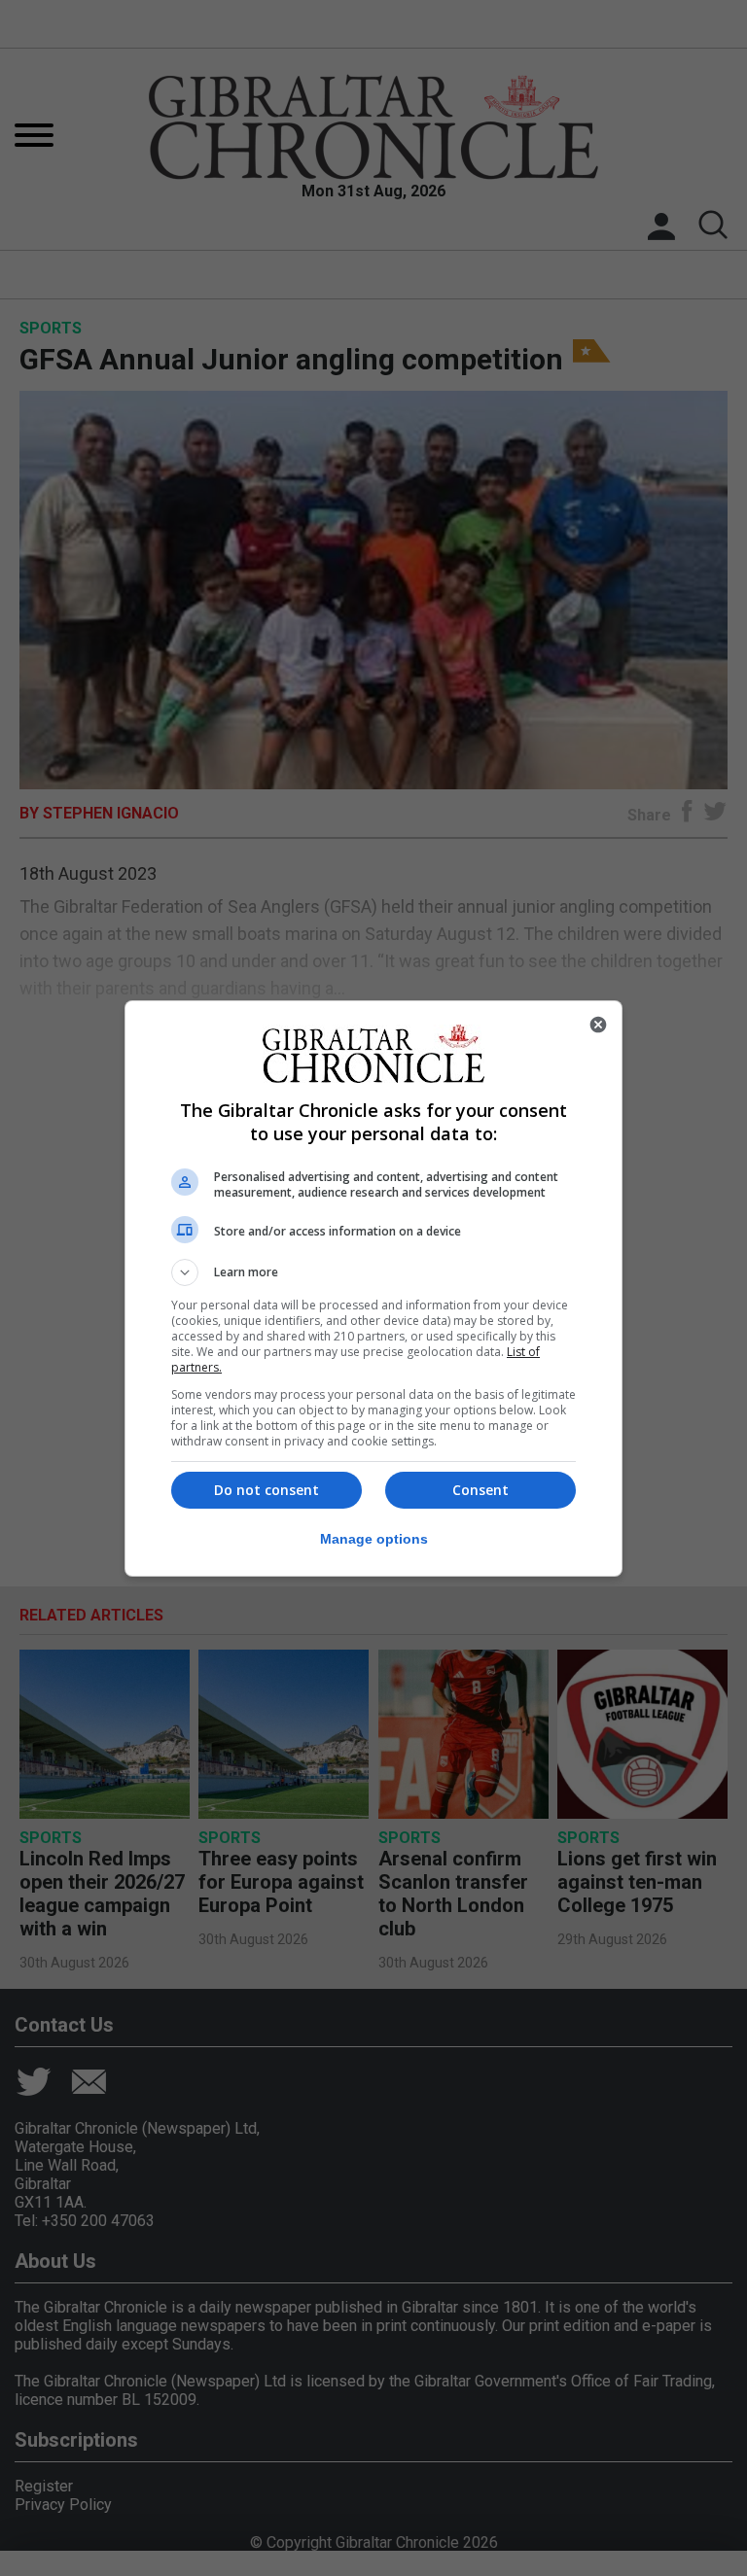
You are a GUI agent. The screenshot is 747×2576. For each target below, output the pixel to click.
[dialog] (373, 1288)
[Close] (598, 1025)
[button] (373, 1272)
